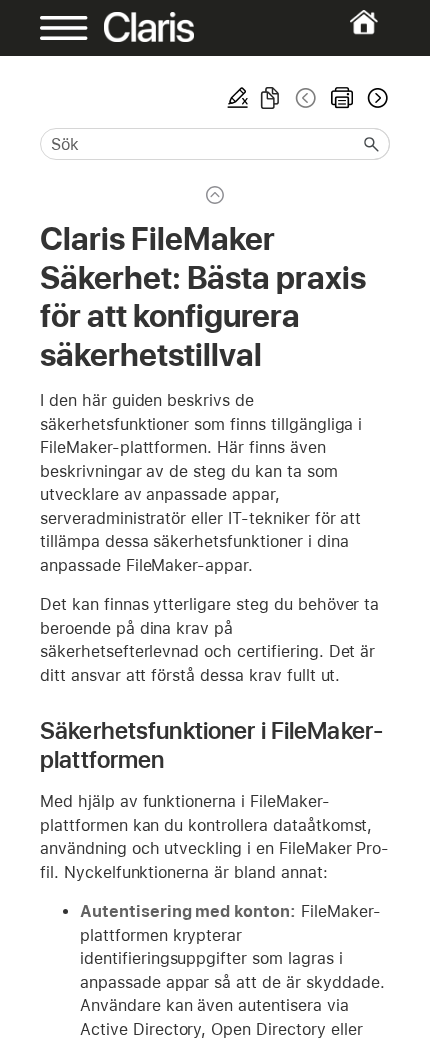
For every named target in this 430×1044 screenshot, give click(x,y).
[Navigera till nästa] (376, 98)
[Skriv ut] (342, 98)
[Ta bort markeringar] (238, 98)
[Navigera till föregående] (306, 98)
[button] (372, 144)
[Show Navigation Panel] (56, 28)
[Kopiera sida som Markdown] (270, 98)
